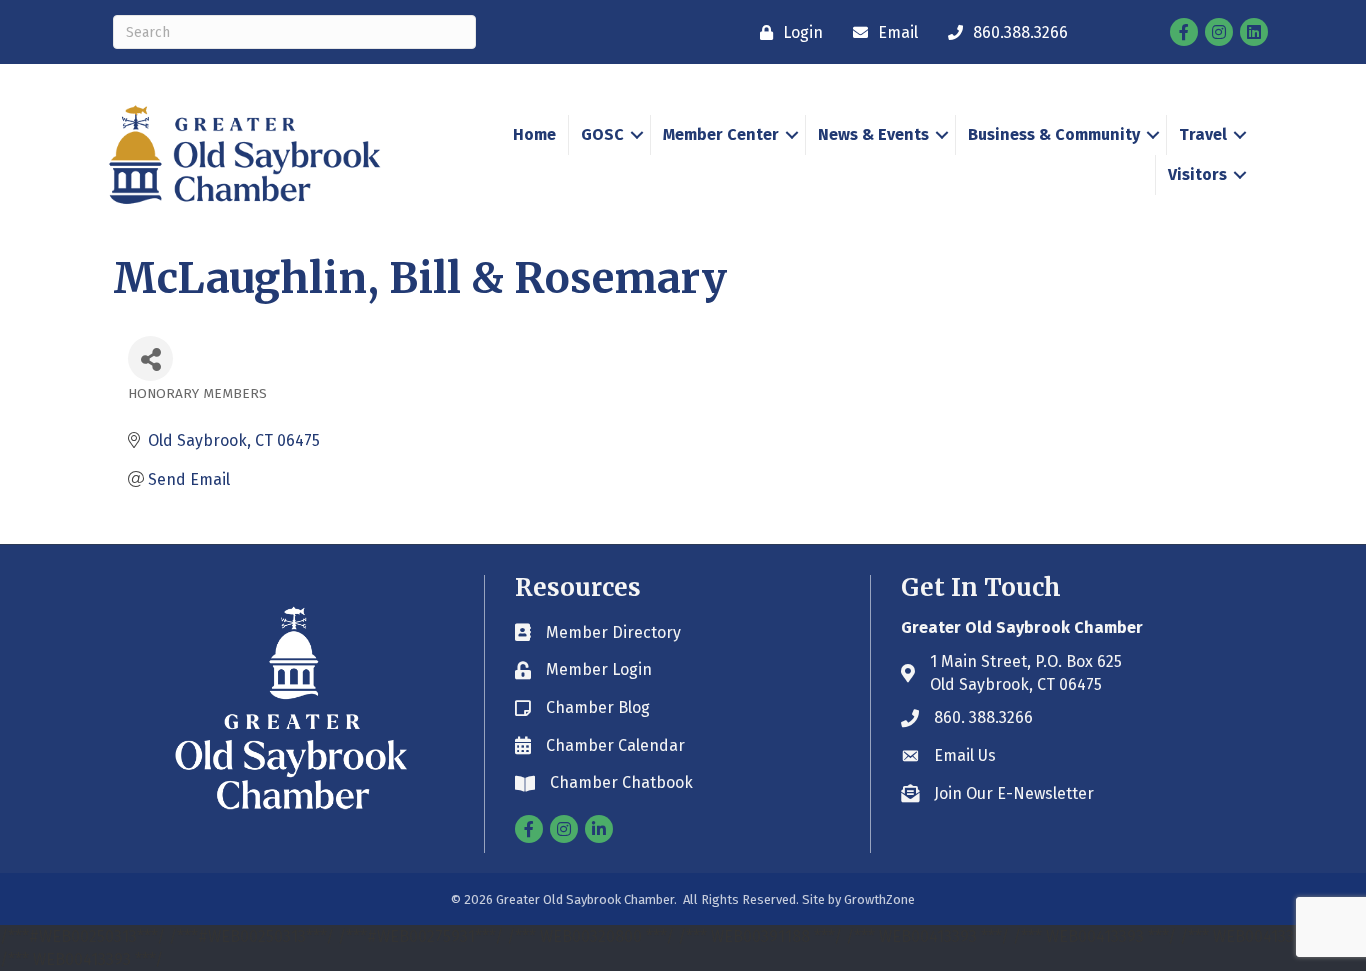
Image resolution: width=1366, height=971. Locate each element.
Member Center (721, 134)
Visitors (1197, 174)
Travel (1203, 134)
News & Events (873, 134)
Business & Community (1054, 134)
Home (534, 134)
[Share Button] (150, 358)
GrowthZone (879, 899)
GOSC (602, 134)
